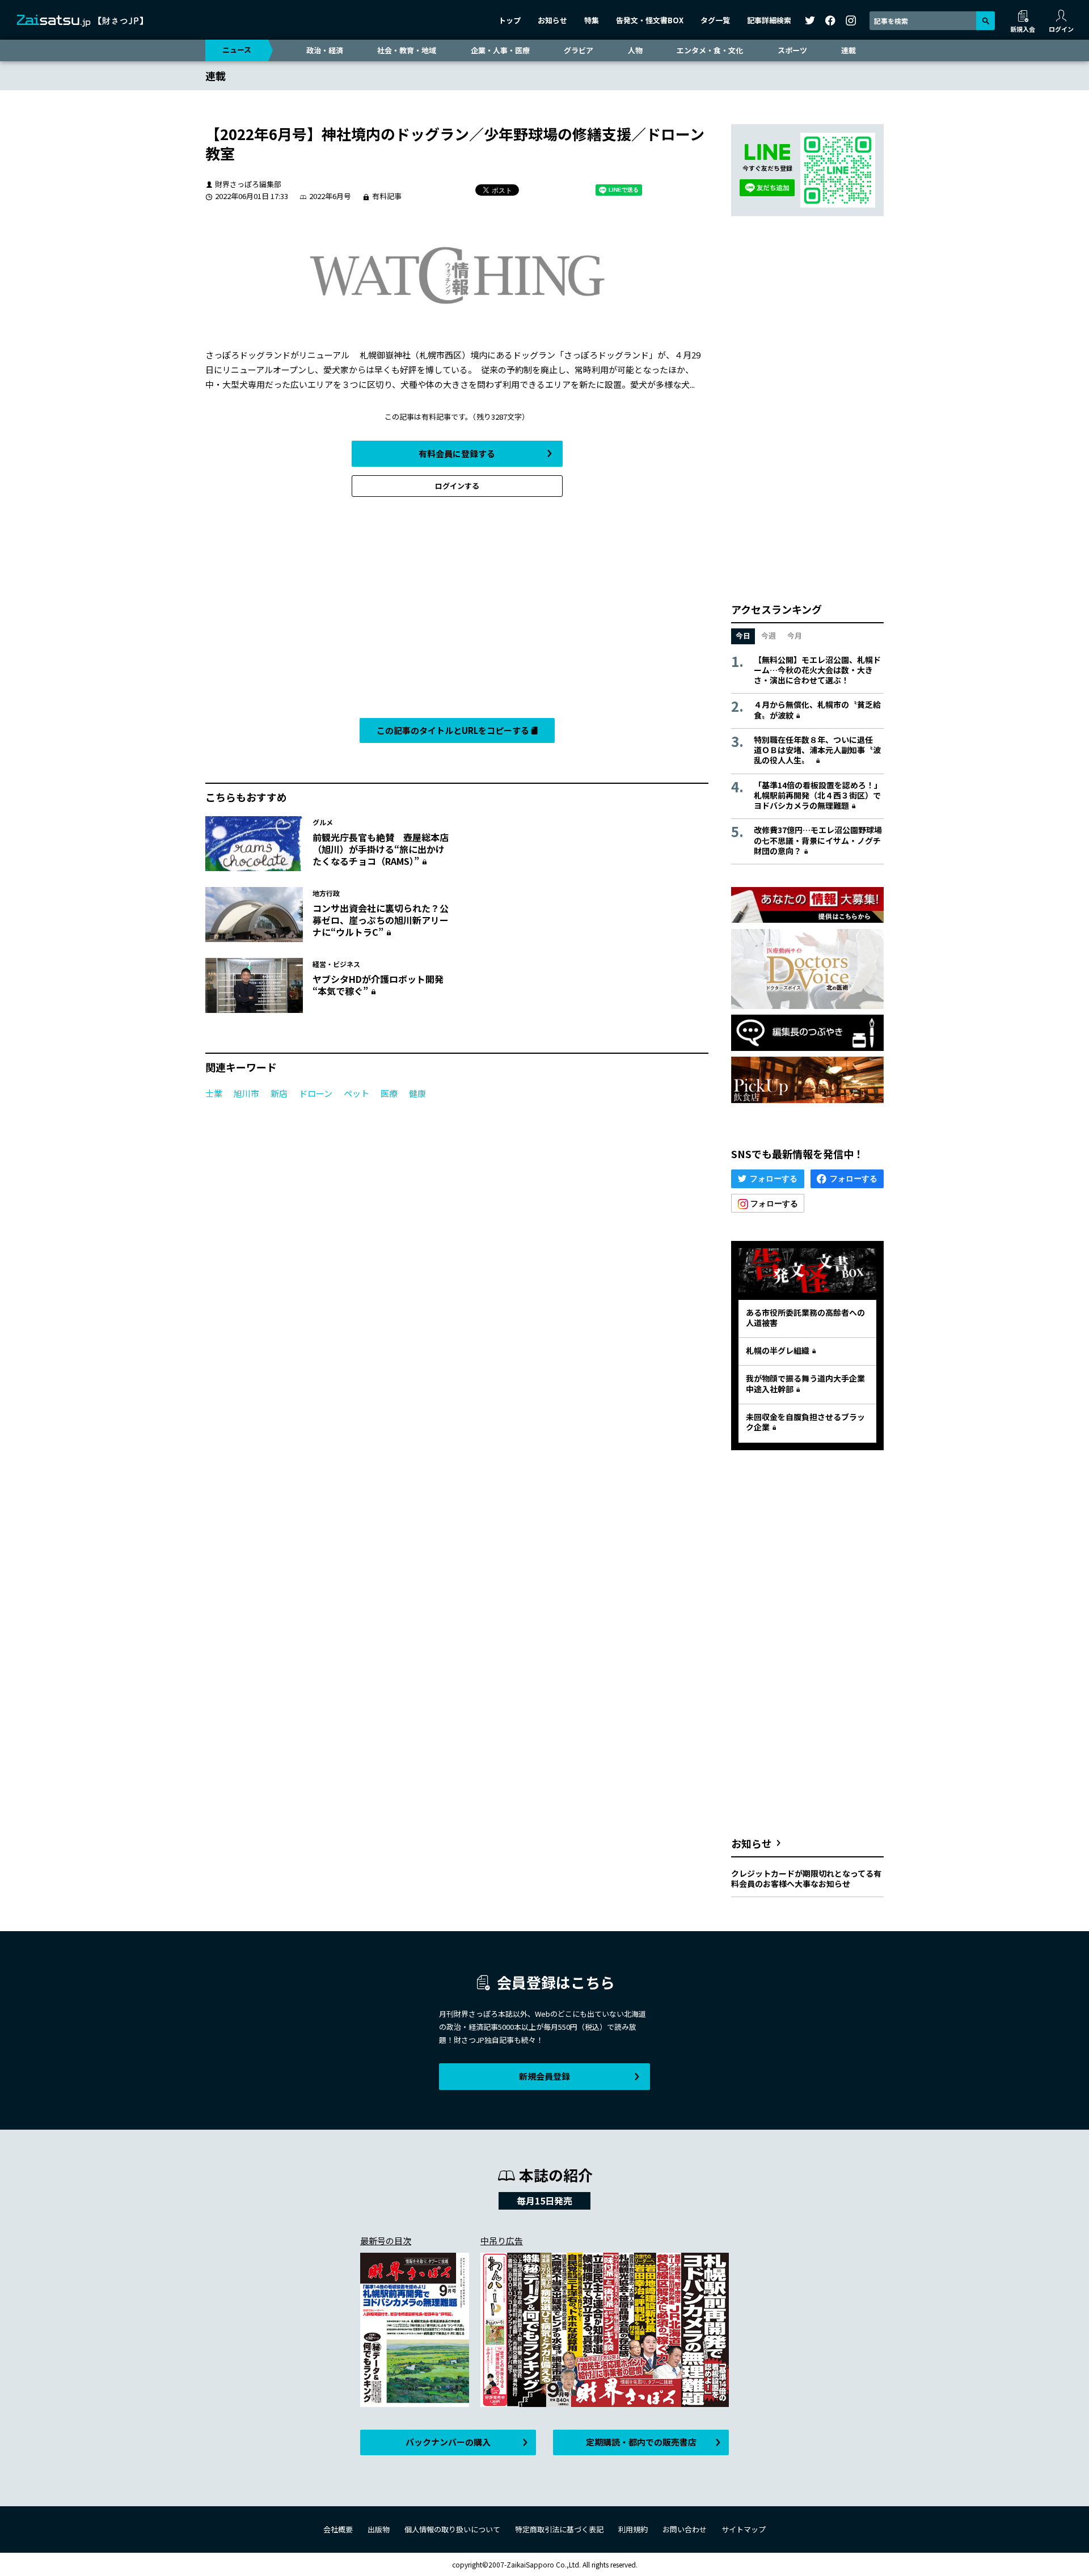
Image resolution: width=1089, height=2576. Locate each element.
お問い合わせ (685, 2529)
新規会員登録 (544, 2076)
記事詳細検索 (769, 20)
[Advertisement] (457, 610)
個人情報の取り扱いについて (452, 2529)
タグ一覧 (715, 20)
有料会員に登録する (457, 453)
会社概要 (338, 2529)
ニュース (237, 50)
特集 (592, 20)
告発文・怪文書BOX (650, 20)
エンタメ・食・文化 (710, 50)
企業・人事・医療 (500, 50)
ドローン (316, 1093)
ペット (356, 1093)
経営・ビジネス (336, 964)
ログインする (457, 486)
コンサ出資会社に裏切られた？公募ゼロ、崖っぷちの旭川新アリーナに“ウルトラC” (381, 920)
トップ (510, 20)
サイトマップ (744, 2529)
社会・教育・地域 (407, 50)
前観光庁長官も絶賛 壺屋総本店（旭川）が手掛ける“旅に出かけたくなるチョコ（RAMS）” (381, 849)
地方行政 (326, 893)
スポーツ (792, 50)
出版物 (379, 2529)
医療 (389, 1093)
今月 (795, 635)
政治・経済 (325, 50)
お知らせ (552, 20)
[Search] (985, 21)
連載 (849, 50)
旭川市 (246, 1093)
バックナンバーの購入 (448, 2442)
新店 (279, 1093)
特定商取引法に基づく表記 (559, 2529)
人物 (635, 50)
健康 (417, 1093)
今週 (769, 635)
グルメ (323, 822)
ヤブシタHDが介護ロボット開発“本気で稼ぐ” (378, 985)
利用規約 (633, 2529)
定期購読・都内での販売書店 (641, 2442)
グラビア (579, 50)
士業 (214, 1093)
